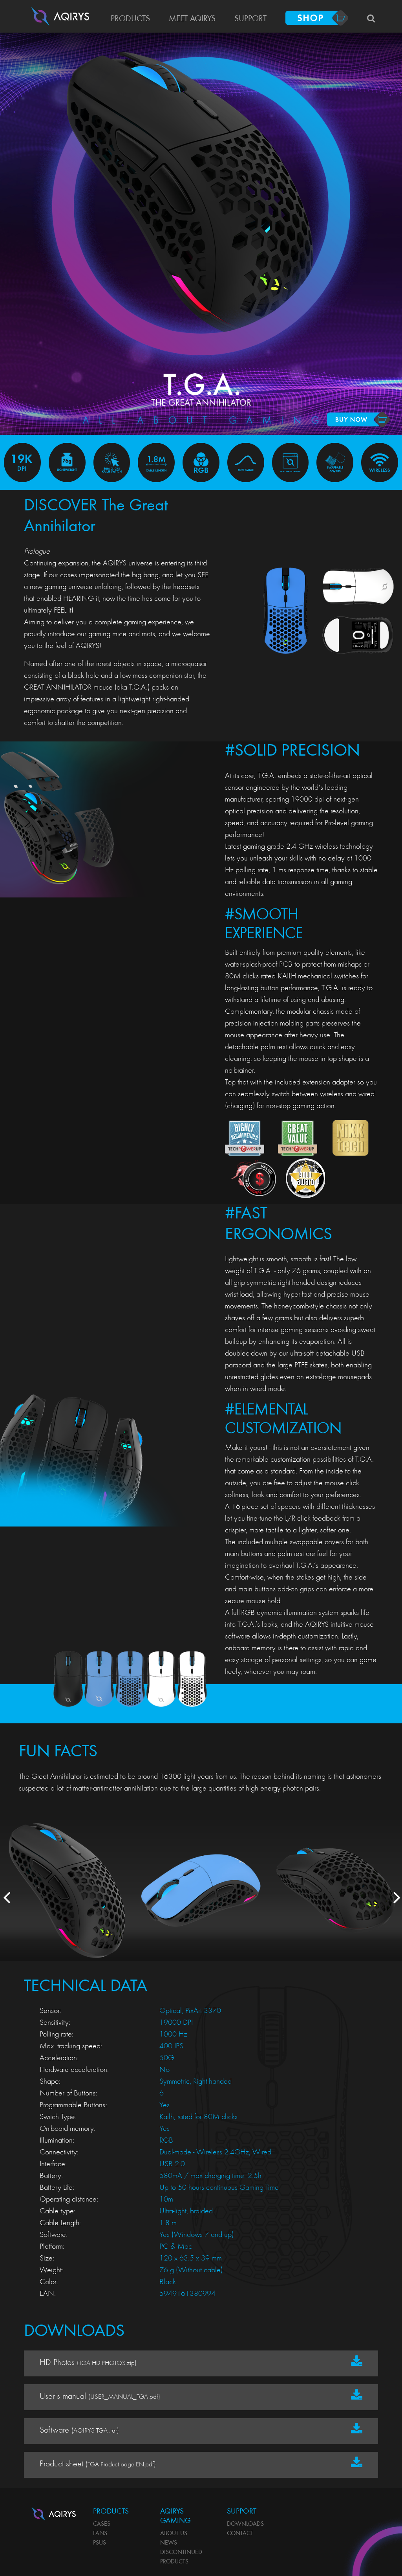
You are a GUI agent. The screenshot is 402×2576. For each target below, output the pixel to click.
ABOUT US (174, 2534)
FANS (100, 2534)
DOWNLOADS (245, 2524)
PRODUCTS (130, 19)
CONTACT (240, 2534)
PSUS (100, 2543)
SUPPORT (250, 19)
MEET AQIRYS (192, 19)
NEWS (169, 2543)
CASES (102, 2524)
